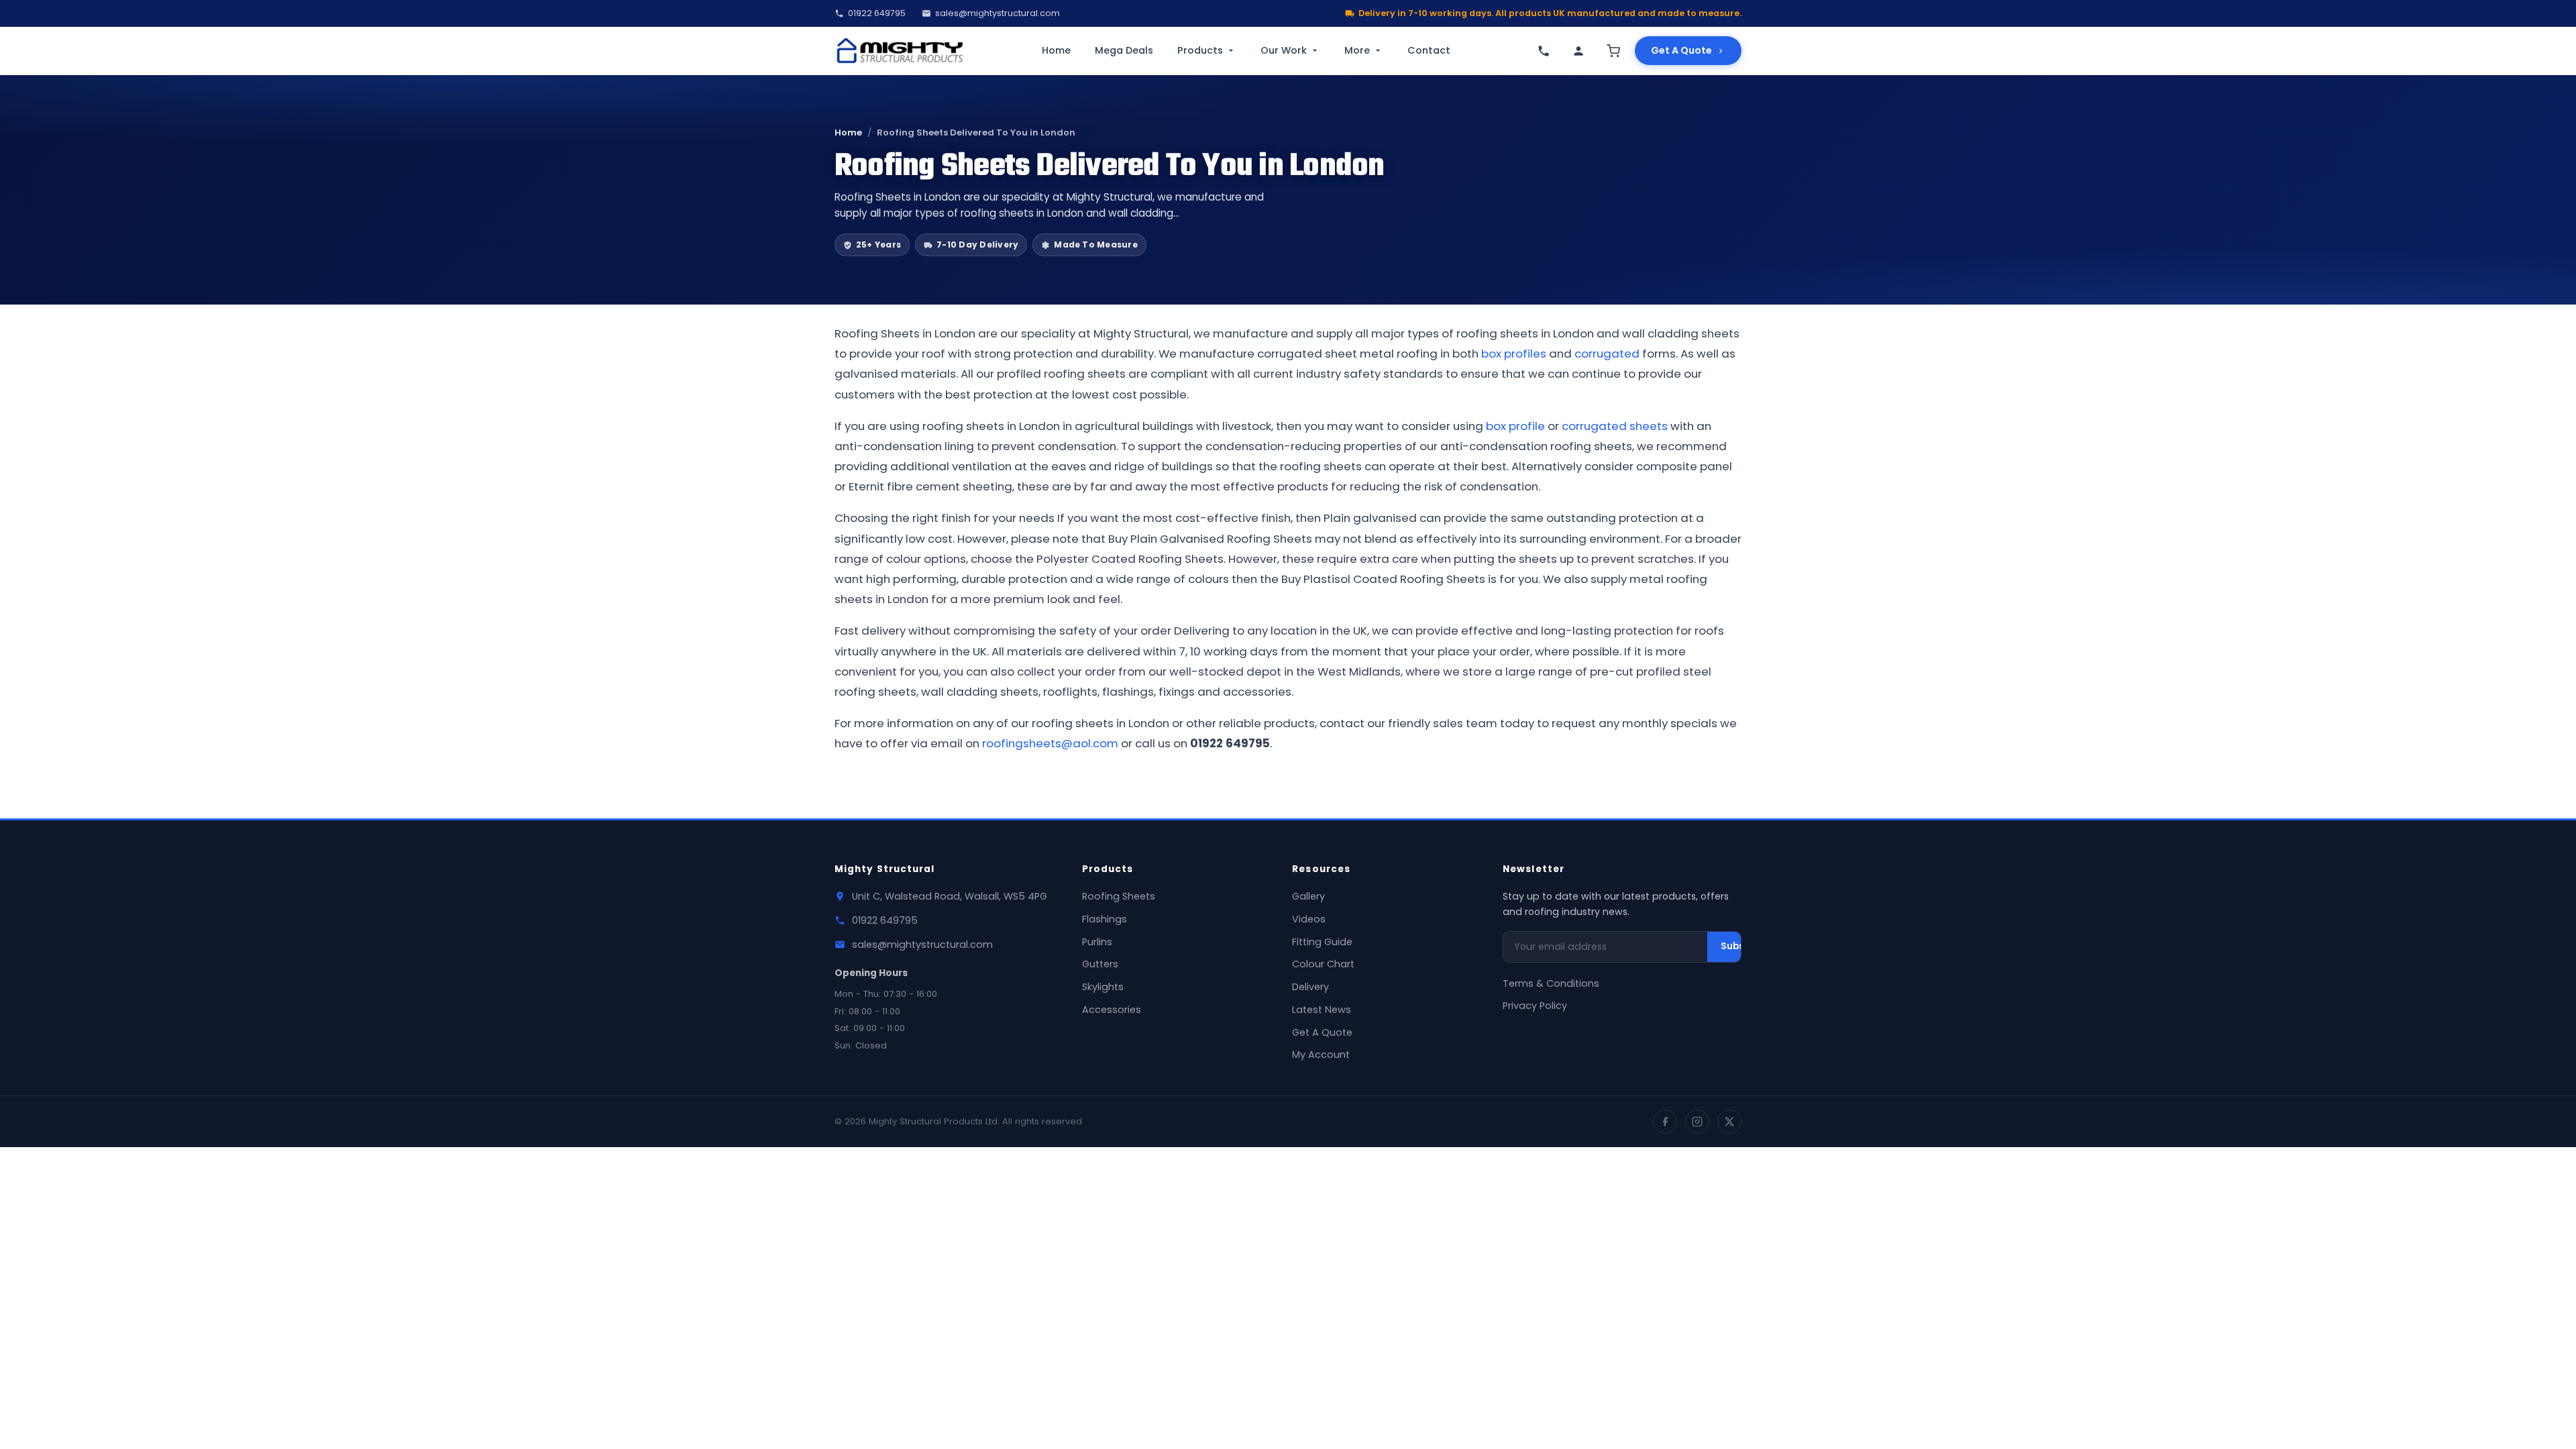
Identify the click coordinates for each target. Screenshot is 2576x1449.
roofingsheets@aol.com (1050, 743)
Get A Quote (1681, 50)
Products (1200, 50)
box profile (1515, 426)
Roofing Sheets (1119, 896)
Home (1056, 50)
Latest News (1322, 1010)
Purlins (1097, 942)
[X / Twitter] (1729, 1122)
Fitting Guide (1322, 942)
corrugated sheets (1615, 426)
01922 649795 (877, 13)
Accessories (1112, 1010)
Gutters (1100, 964)
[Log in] (1578, 51)
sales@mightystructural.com (998, 13)
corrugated (1607, 354)
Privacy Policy (1535, 1006)
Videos (1309, 919)
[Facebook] (1665, 1122)
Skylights (1103, 987)
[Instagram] (1697, 1122)
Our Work (1284, 50)
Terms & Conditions (1551, 983)
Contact (1429, 50)
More (1357, 50)
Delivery (1310, 987)
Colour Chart (1323, 964)
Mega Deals (1124, 50)
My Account (1321, 1055)
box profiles (1514, 354)
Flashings (1105, 919)
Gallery (1308, 896)
